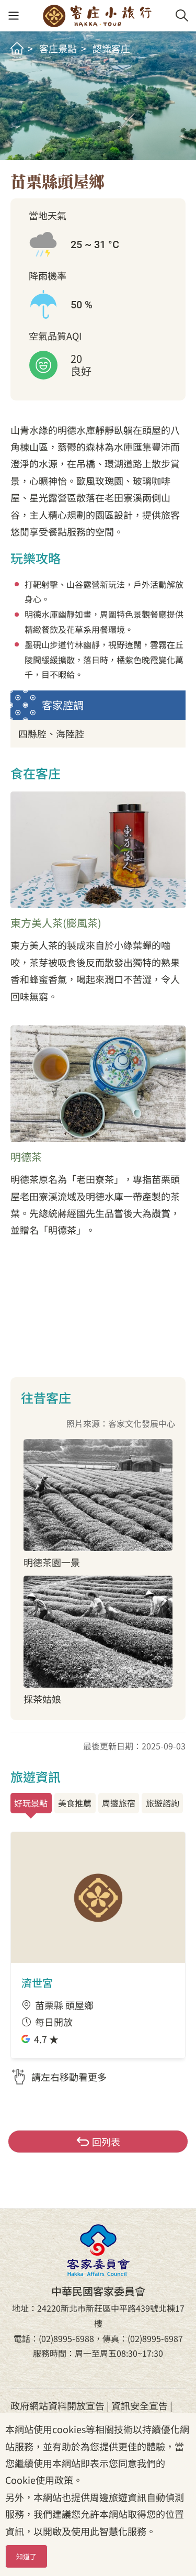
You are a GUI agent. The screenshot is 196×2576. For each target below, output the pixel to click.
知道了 (26, 2556)
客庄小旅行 (97, 16)
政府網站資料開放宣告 (57, 2405)
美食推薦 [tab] (75, 1803)
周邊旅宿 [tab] (119, 1803)
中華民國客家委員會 (98, 2250)
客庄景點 (58, 48)
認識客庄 (111, 48)
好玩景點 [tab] (31, 1803)
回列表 (106, 2142)
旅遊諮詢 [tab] (163, 1803)
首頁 (17, 48)
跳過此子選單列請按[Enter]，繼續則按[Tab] (27, 71)
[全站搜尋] (182, 16)
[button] (13, 16)
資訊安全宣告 (140, 2405)
